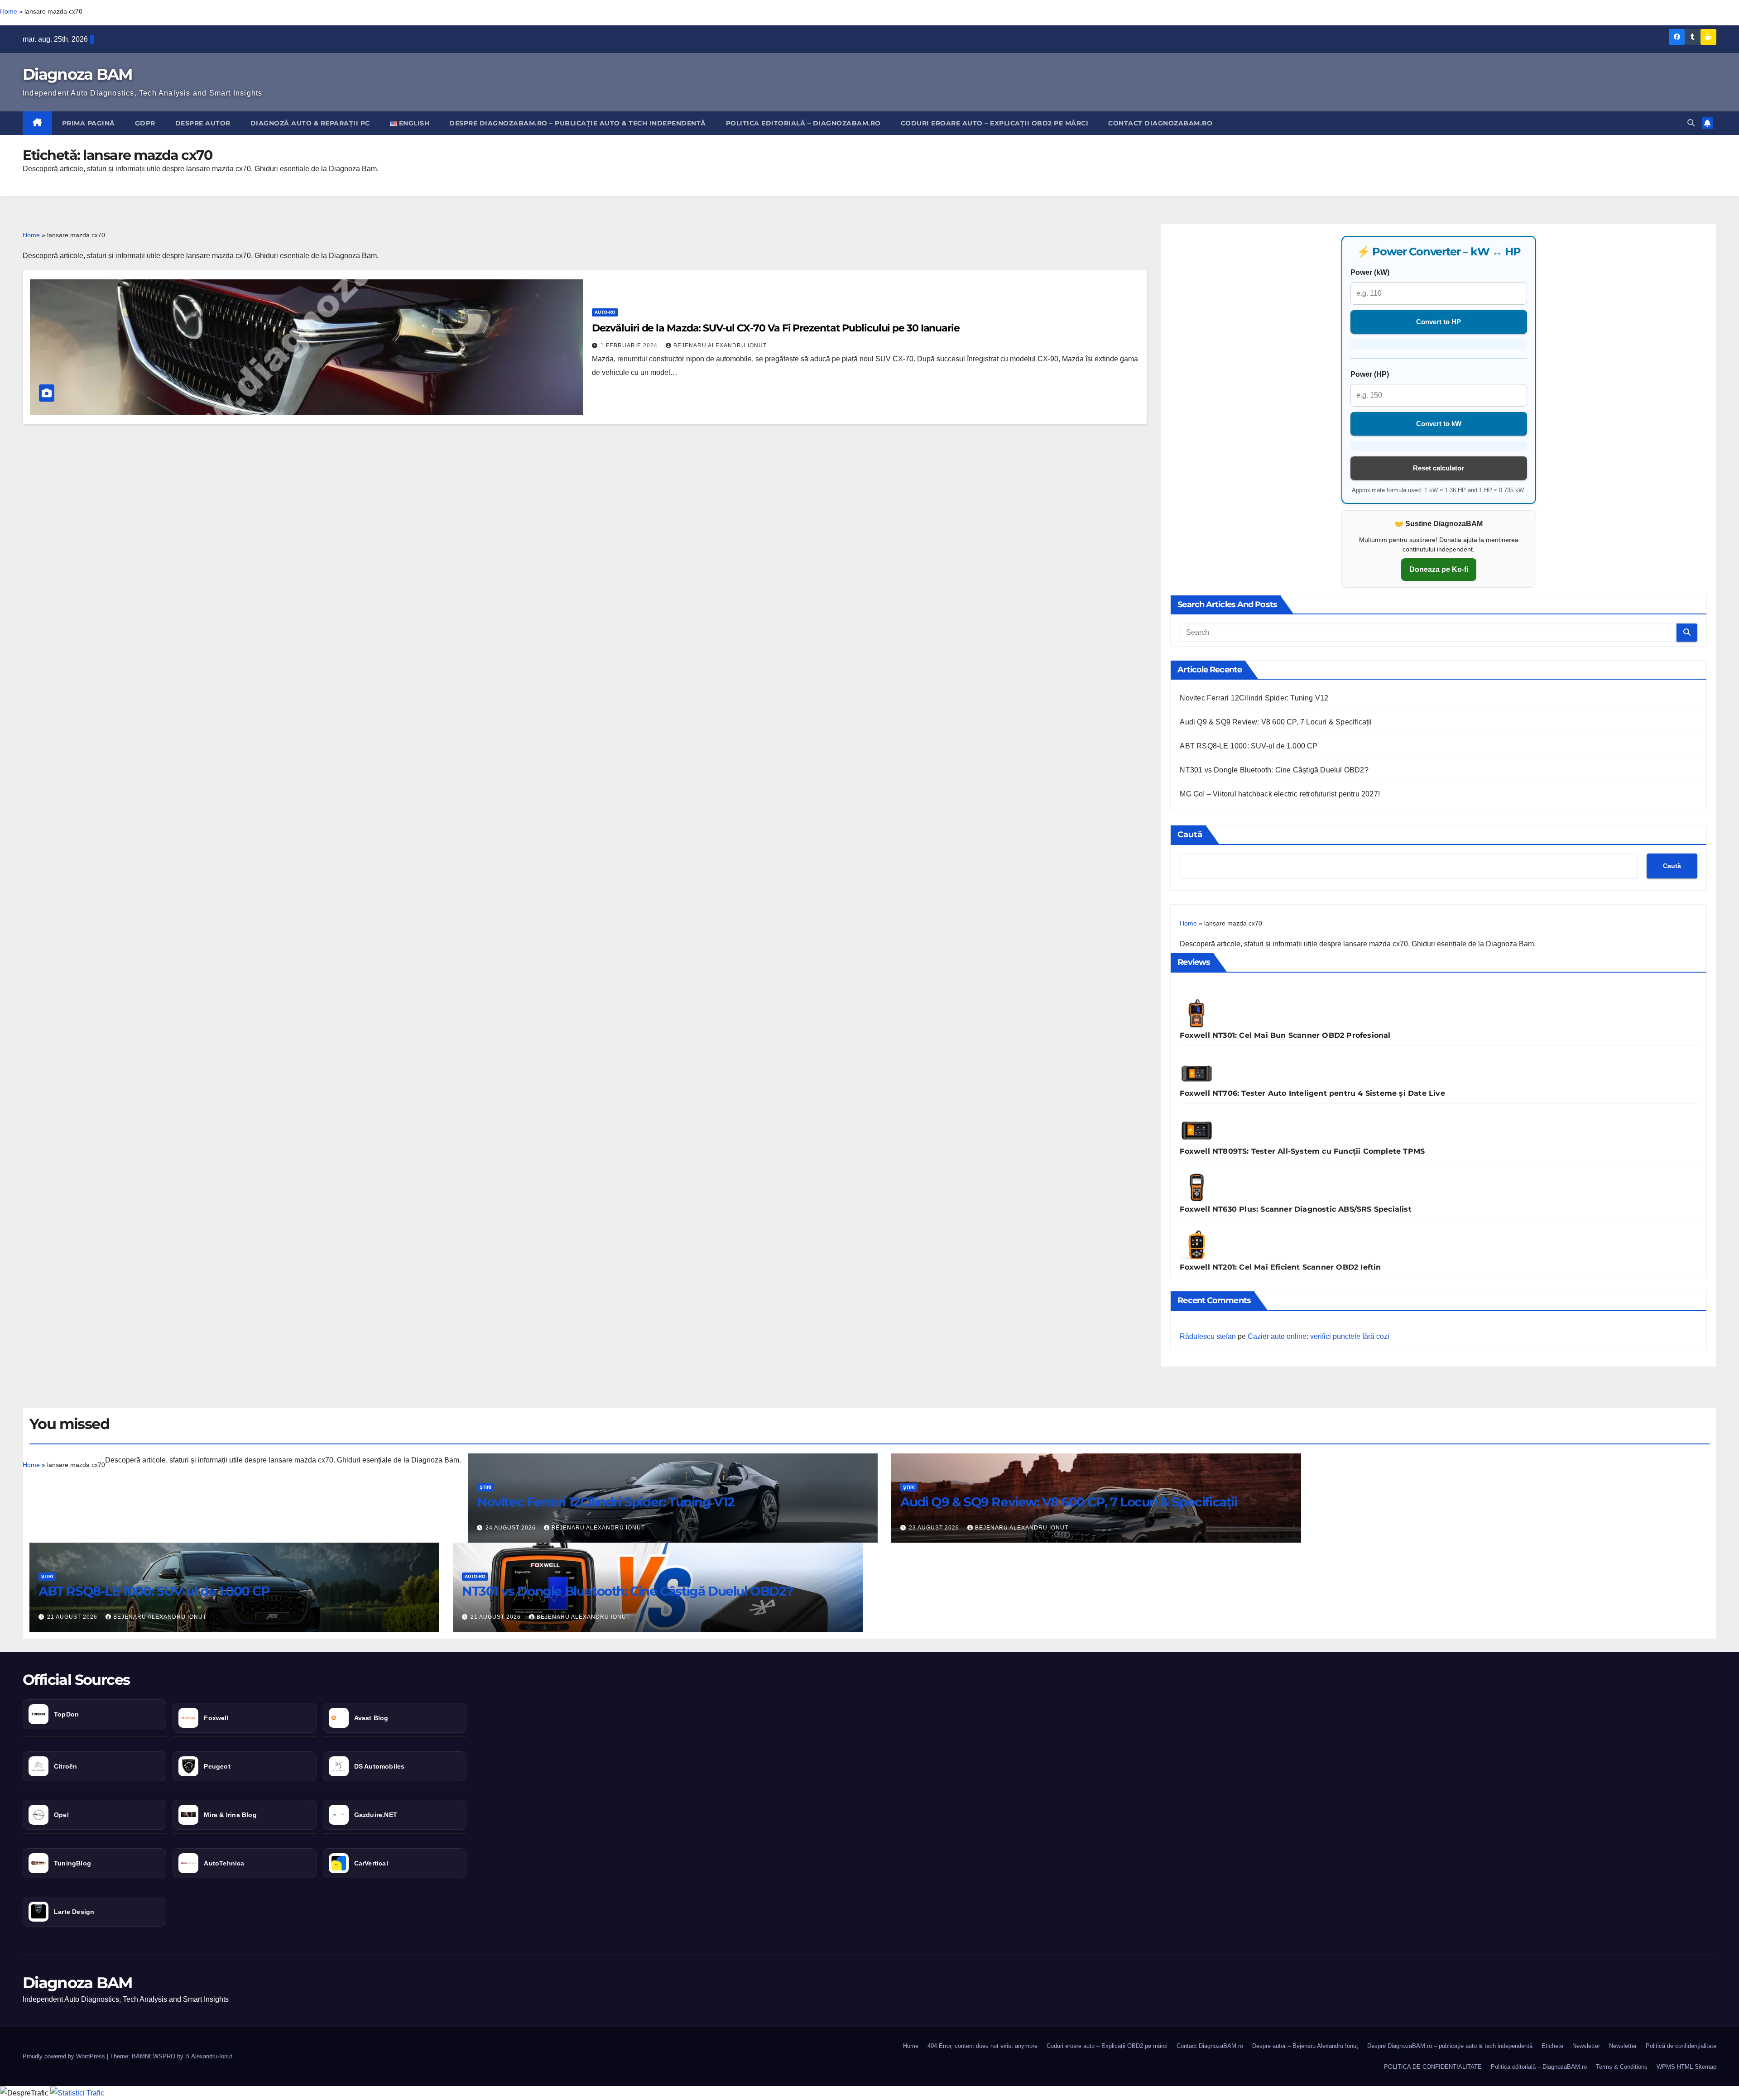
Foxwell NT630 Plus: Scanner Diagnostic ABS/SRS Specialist (1295, 1209)
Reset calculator (1439, 468)
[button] (1691, 123)
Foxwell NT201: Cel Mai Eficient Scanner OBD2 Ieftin (1280, 1267)
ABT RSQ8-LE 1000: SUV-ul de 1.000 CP (1249, 746)
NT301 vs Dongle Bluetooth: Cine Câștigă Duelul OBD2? (1274, 770)
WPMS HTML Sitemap (1686, 2067)
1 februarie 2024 (630, 345)
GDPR (145, 123)
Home (9, 11)
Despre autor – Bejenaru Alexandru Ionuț (1305, 2046)
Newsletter (1586, 2046)
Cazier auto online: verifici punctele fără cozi (1319, 1336)
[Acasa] (37, 123)
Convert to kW (1439, 424)
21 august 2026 (73, 1617)
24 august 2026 (512, 1528)
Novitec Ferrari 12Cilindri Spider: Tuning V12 (1254, 698)
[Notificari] (1707, 123)
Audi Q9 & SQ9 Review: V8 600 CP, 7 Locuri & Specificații (1276, 722)
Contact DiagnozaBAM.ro (1160, 123)
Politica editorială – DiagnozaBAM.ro (803, 123)
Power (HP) (1370, 374)
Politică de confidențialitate (1681, 2046)
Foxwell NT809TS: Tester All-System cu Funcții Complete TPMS (1302, 1151)
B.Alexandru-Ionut (209, 2056)
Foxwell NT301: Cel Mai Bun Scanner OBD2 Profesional (1285, 1035)
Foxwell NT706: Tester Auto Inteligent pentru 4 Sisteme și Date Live (1312, 1093)
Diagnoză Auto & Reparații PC (310, 123)
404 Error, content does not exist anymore (982, 2046)
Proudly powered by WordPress (65, 2056)
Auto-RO (605, 312)
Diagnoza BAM (77, 74)
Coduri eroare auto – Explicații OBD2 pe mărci (995, 123)
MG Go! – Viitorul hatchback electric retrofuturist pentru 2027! (1280, 794)
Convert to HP (1439, 322)
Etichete (1552, 2046)
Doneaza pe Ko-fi (1439, 569)
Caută (1190, 834)
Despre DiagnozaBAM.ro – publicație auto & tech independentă (578, 123)
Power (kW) (1370, 272)
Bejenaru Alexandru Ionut (720, 345)
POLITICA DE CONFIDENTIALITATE (1433, 2067)
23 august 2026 (935, 1528)
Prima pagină (89, 123)
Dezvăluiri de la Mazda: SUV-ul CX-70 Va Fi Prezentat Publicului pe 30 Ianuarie (776, 328)
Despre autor (203, 123)
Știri (485, 1487)
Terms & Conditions (1622, 2067)
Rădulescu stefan (1208, 1336)
